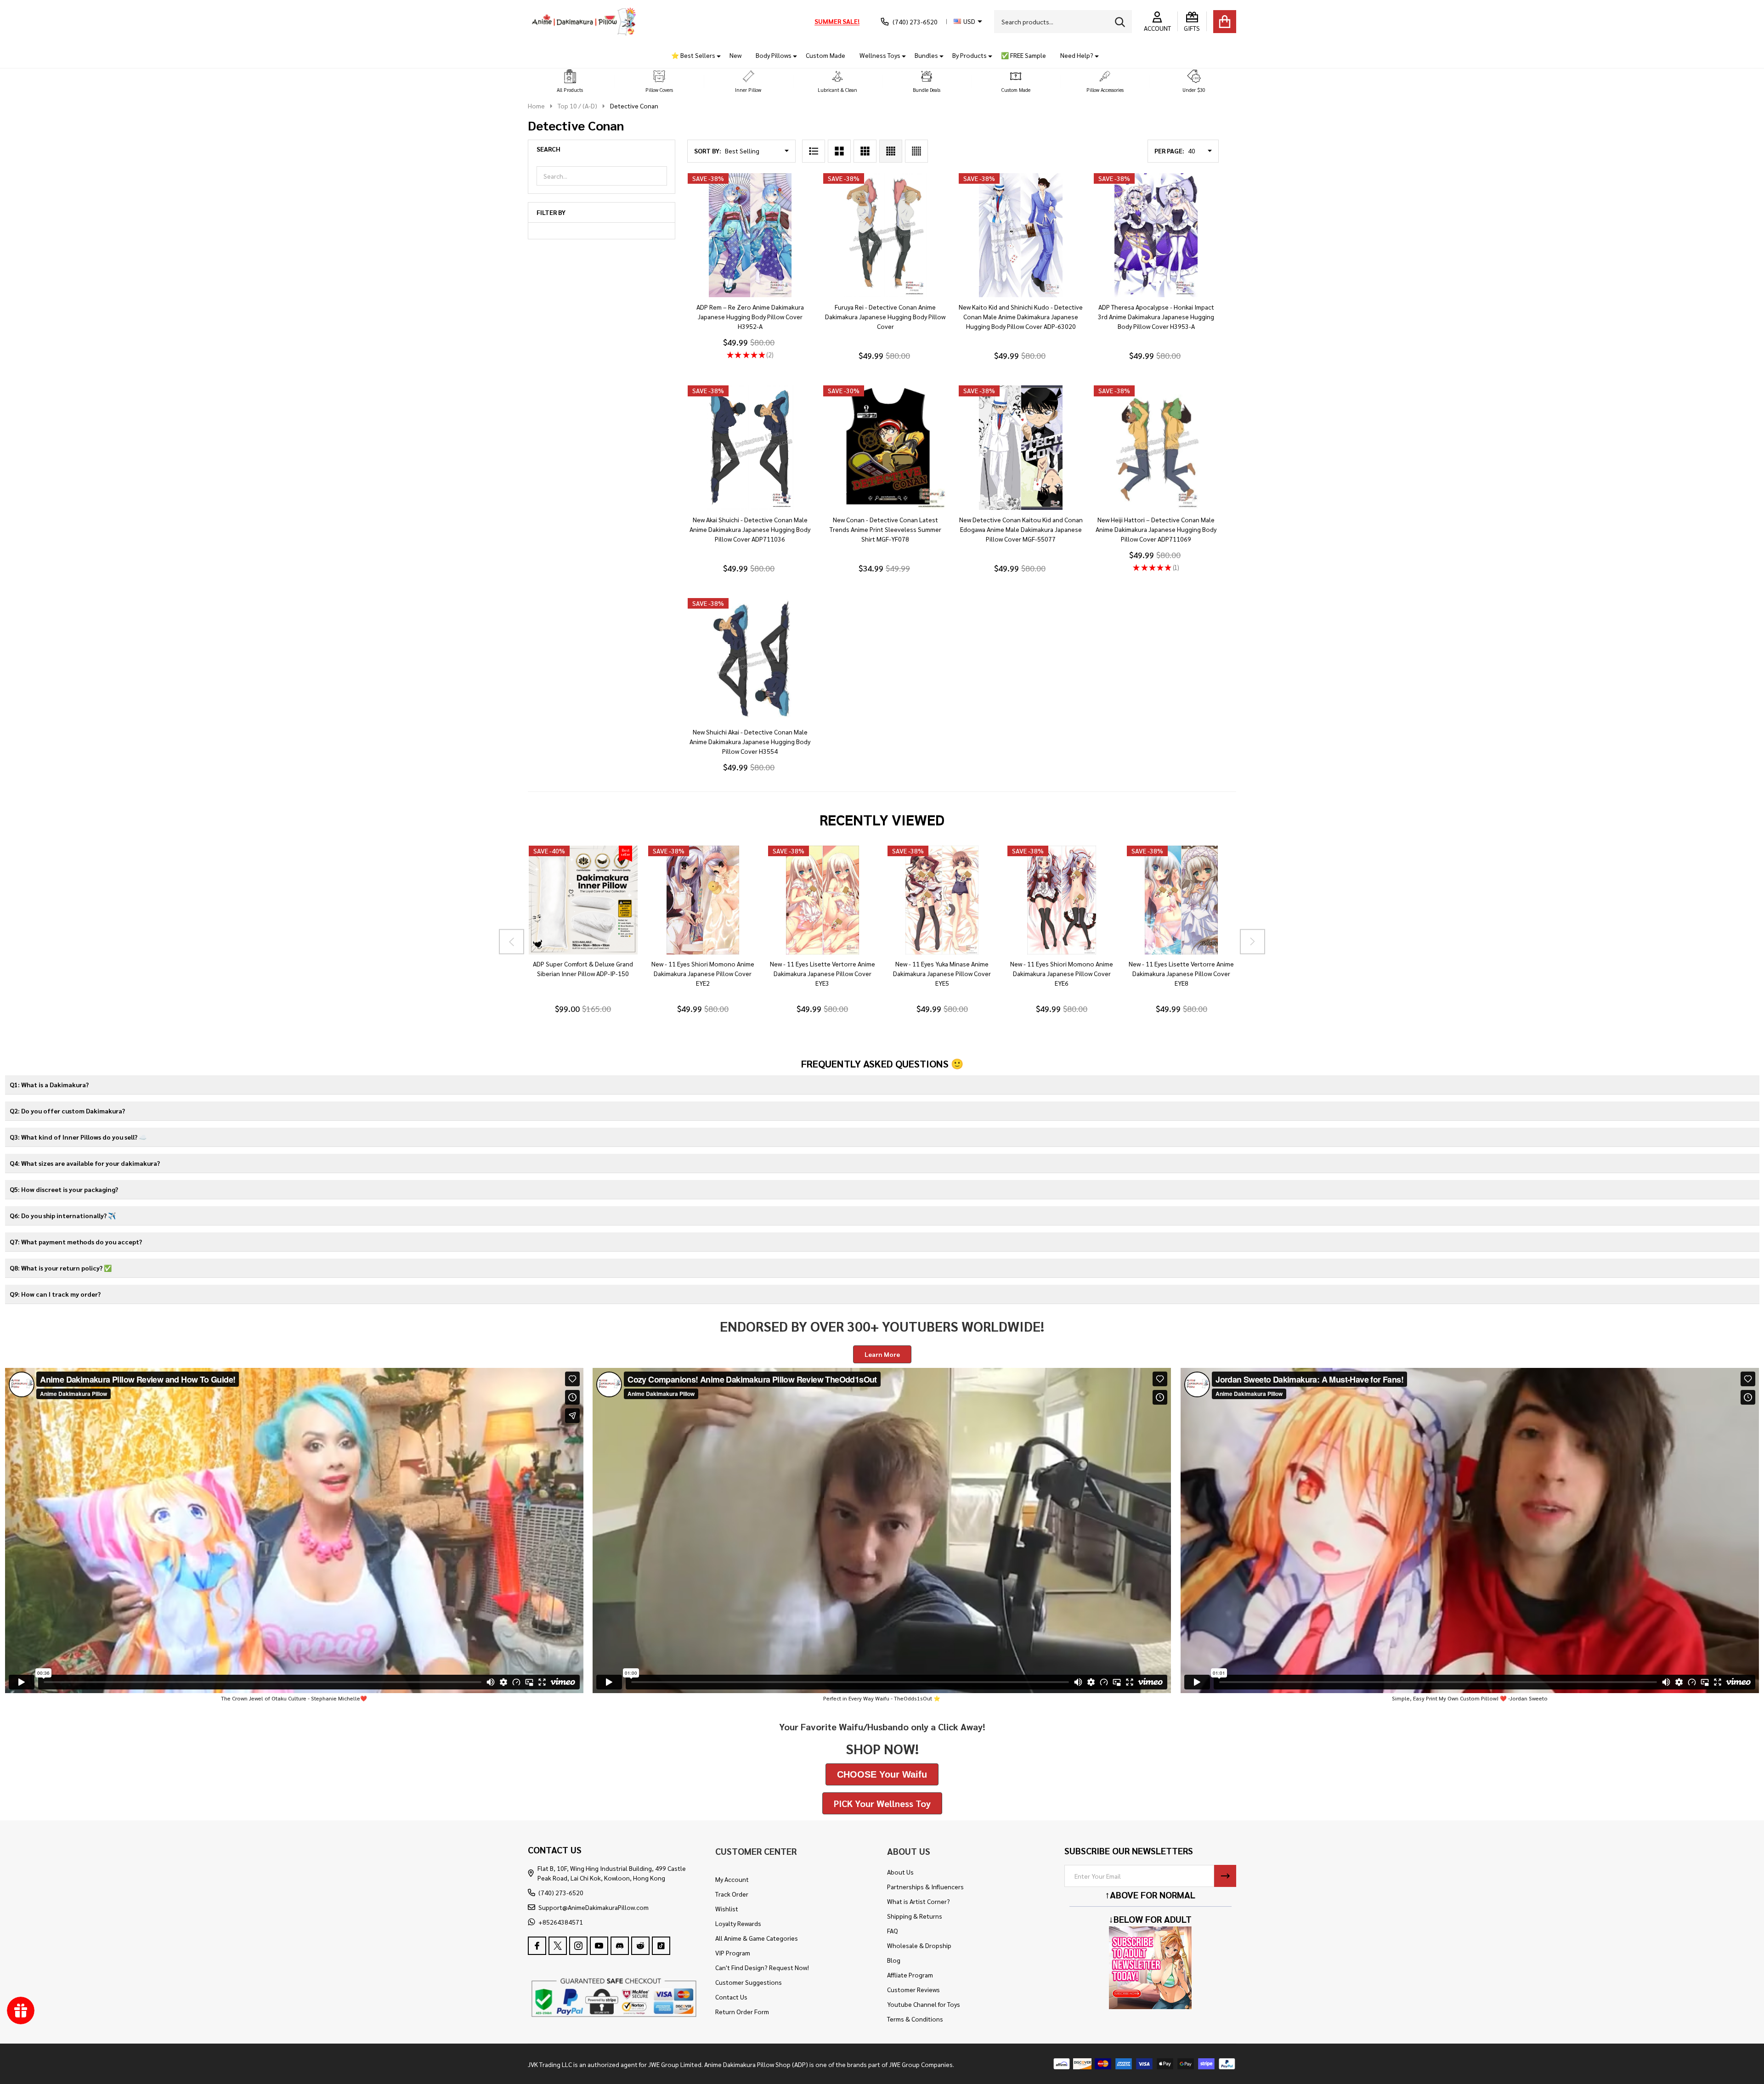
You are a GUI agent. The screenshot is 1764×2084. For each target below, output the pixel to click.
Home (536, 106)
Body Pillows (774, 55)
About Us (900, 1872)
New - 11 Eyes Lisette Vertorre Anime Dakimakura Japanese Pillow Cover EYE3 (822, 974)
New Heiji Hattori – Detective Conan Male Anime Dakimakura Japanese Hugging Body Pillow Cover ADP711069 (1156, 529)
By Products (970, 55)
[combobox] (1063, 22)
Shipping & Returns (915, 1916)
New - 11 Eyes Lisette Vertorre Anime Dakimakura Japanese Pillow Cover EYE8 (1181, 974)
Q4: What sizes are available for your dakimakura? (85, 1163)
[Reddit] (640, 1946)
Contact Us (731, 1997)
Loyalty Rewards (738, 1923)
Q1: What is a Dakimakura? (49, 1084)
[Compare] (594, 964)
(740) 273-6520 (561, 1892)
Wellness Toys (880, 55)
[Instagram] (578, 1946)
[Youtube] (599, 1946)
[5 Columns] (916, 151)
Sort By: (708, 151)
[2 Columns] (839, 151)
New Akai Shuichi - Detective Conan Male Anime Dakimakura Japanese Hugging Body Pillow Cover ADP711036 (750, 529)
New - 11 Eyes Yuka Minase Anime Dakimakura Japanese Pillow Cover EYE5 (942, 974)
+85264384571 (561, 1922)
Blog (894, 1960)
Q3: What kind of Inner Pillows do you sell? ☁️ (78, 1137)
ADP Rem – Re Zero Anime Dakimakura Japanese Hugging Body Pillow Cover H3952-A (750, 316)
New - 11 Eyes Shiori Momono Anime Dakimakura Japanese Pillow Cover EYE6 (1062, 974)
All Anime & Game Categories (757, 1938)
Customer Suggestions (749, 1982)
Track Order (732, 1894)
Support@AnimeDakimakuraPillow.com (594, 1907)
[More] (715, 55)
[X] (558, 1946)
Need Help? (1077, 55)
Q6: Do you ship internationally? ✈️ (63, 1215)
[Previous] (512, 941)
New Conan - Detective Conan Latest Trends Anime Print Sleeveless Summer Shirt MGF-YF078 (885, 529)
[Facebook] (537, 1946)
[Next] (1252, 941)
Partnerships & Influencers (925, 1886)
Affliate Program (910, 1975)
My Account (732, 1879)
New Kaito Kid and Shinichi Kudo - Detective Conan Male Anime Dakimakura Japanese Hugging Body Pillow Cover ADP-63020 (1021, 316)
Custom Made (825, 55)
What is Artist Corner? (919, 1901)
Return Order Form (742, 2011)
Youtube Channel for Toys (924, 2004)
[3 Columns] (865, 151)
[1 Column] (814, 151)
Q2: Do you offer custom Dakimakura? (67, 1111)
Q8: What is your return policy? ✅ (61, 1268)
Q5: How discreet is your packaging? (64, 1189)
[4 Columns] (891, 151)
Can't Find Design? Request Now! (762, 1967)
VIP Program (733, 1953)
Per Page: (1169, 151)
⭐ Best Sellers (693, 55)
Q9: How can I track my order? (55, 1294)
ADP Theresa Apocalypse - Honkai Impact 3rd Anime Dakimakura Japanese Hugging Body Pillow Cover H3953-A (1156, 316)
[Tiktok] (661, 1946)
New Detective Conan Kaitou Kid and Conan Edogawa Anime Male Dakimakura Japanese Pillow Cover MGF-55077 (1021, 529)
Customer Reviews (913, 1989)
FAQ (893, 1931)
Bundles (926, 55)
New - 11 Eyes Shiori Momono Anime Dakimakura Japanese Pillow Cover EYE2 (702, 974)
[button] (570, 82)
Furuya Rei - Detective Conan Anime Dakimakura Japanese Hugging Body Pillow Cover (885, 316)
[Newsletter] (1225, 1876)
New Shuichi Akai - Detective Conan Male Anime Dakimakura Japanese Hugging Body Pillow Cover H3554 (750, 741)
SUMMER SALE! (837, 21)
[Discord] (620, 1946)
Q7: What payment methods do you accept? (76, 1242)
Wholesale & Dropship (919, 1945)
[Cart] (1225, 22)
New (735, 55)
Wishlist (727, 1909)
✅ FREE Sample (1023, 55)
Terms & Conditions (915, 2019)
